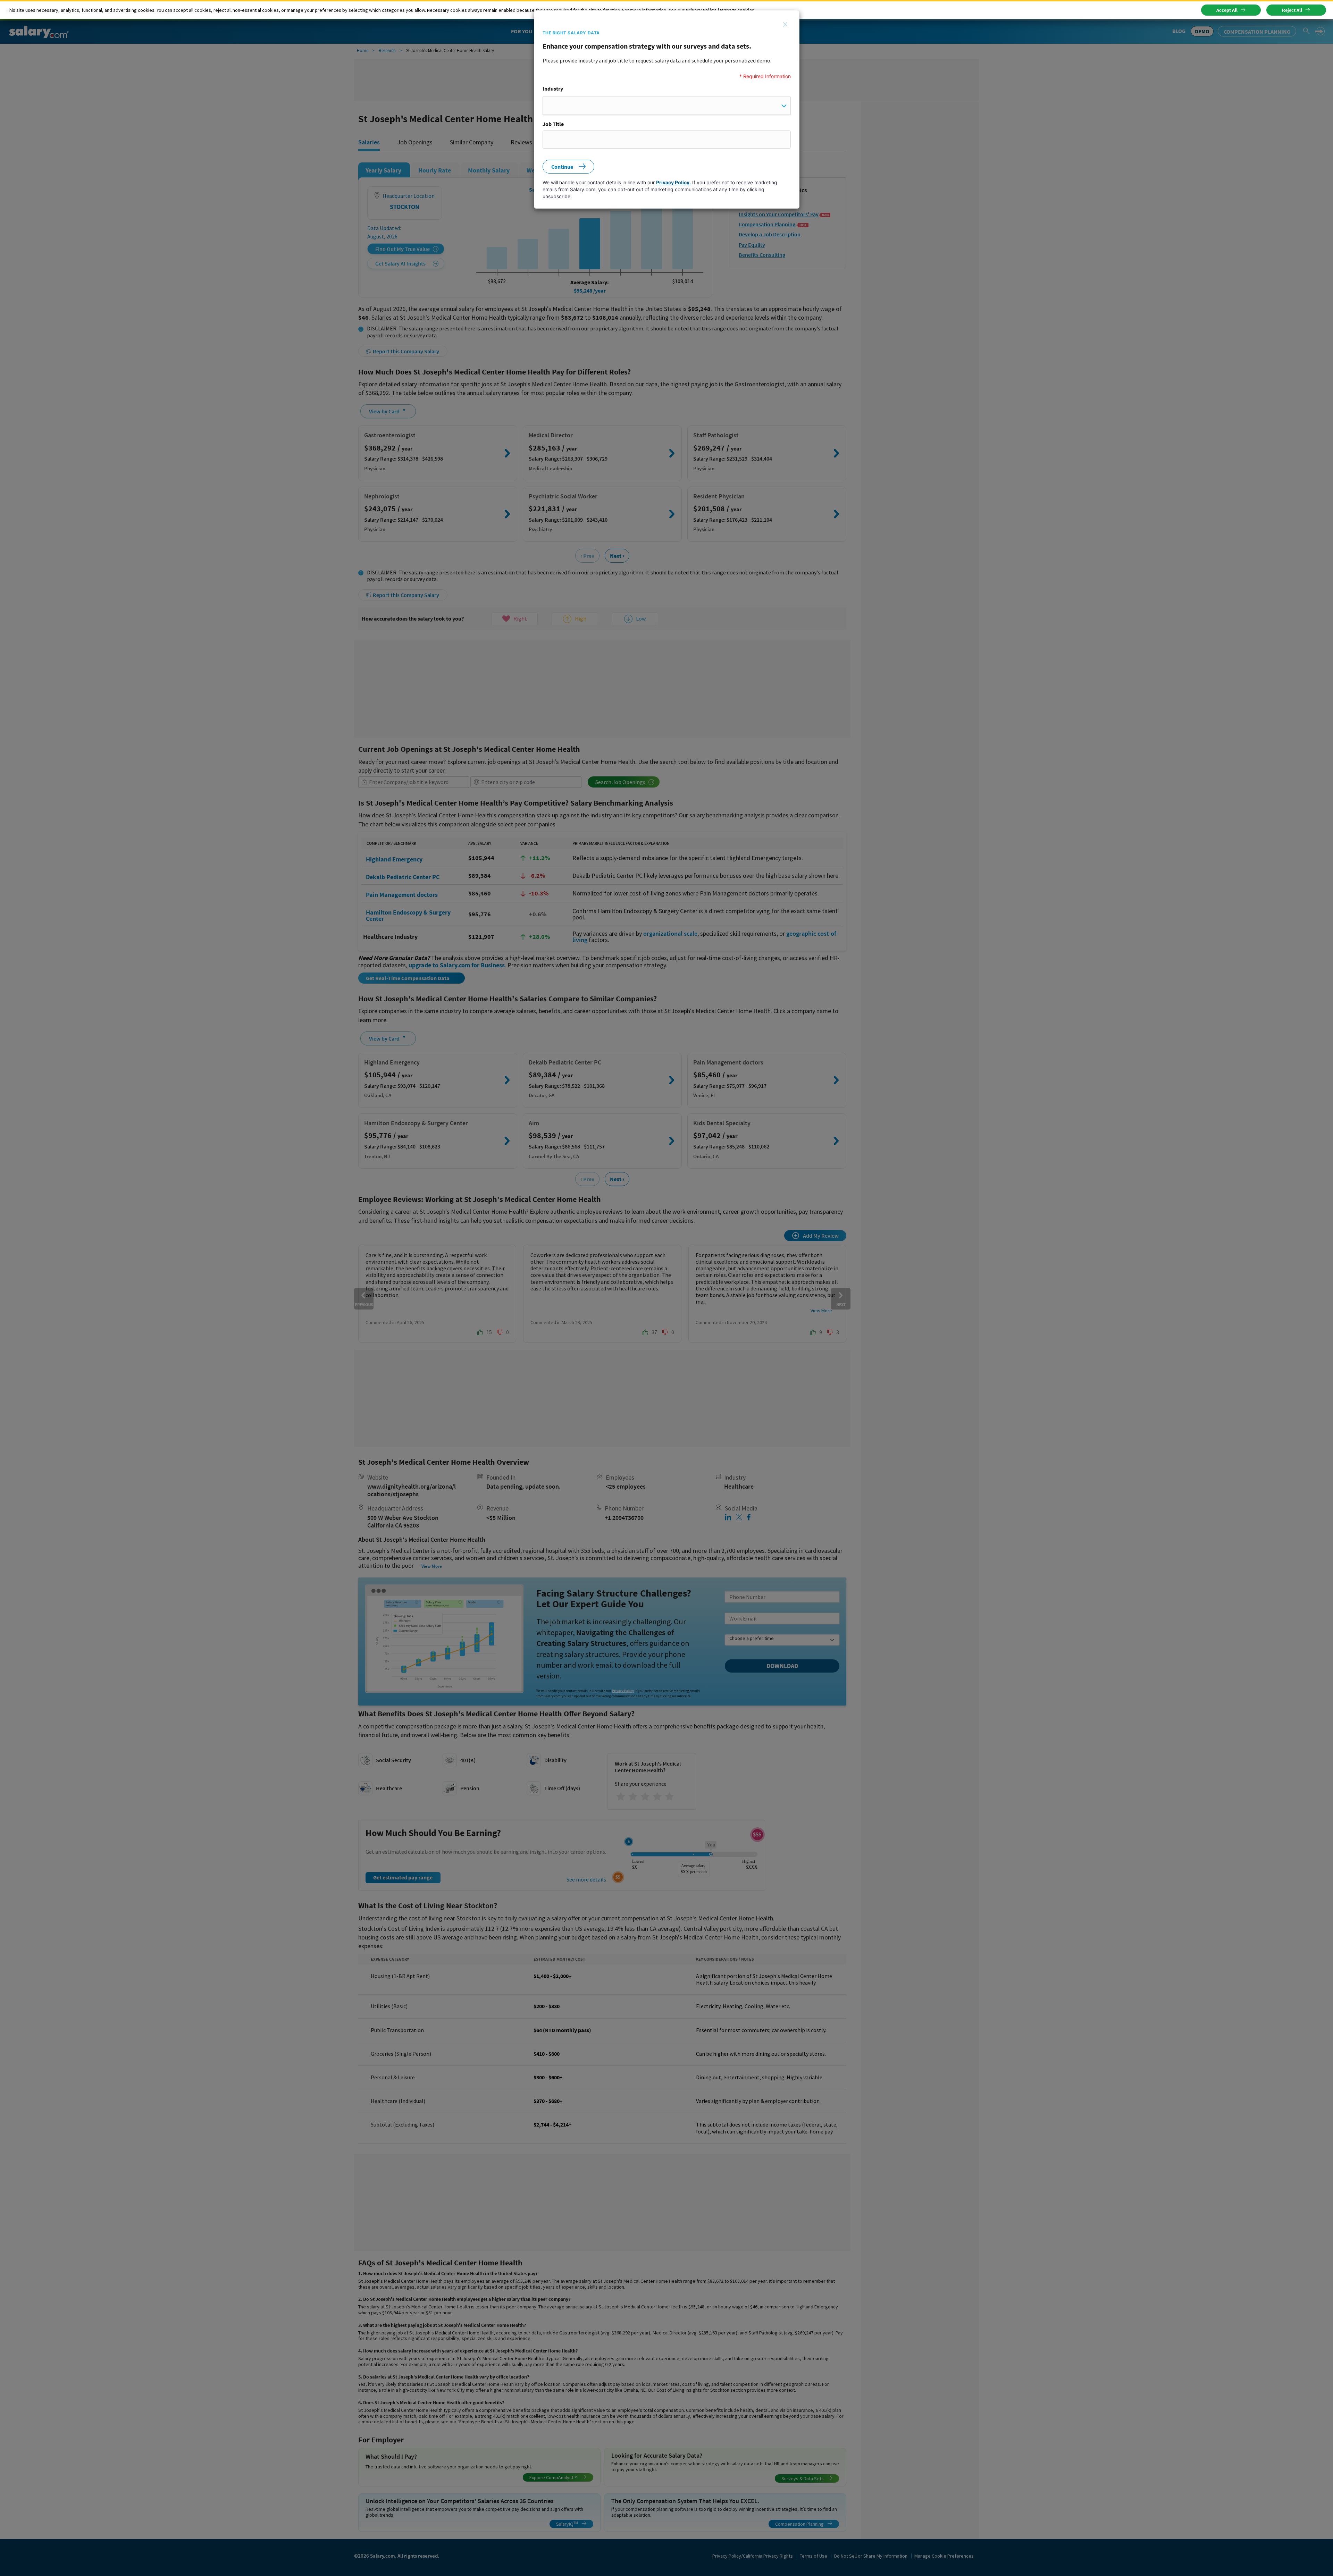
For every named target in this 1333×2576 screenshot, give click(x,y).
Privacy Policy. (673, 182)
